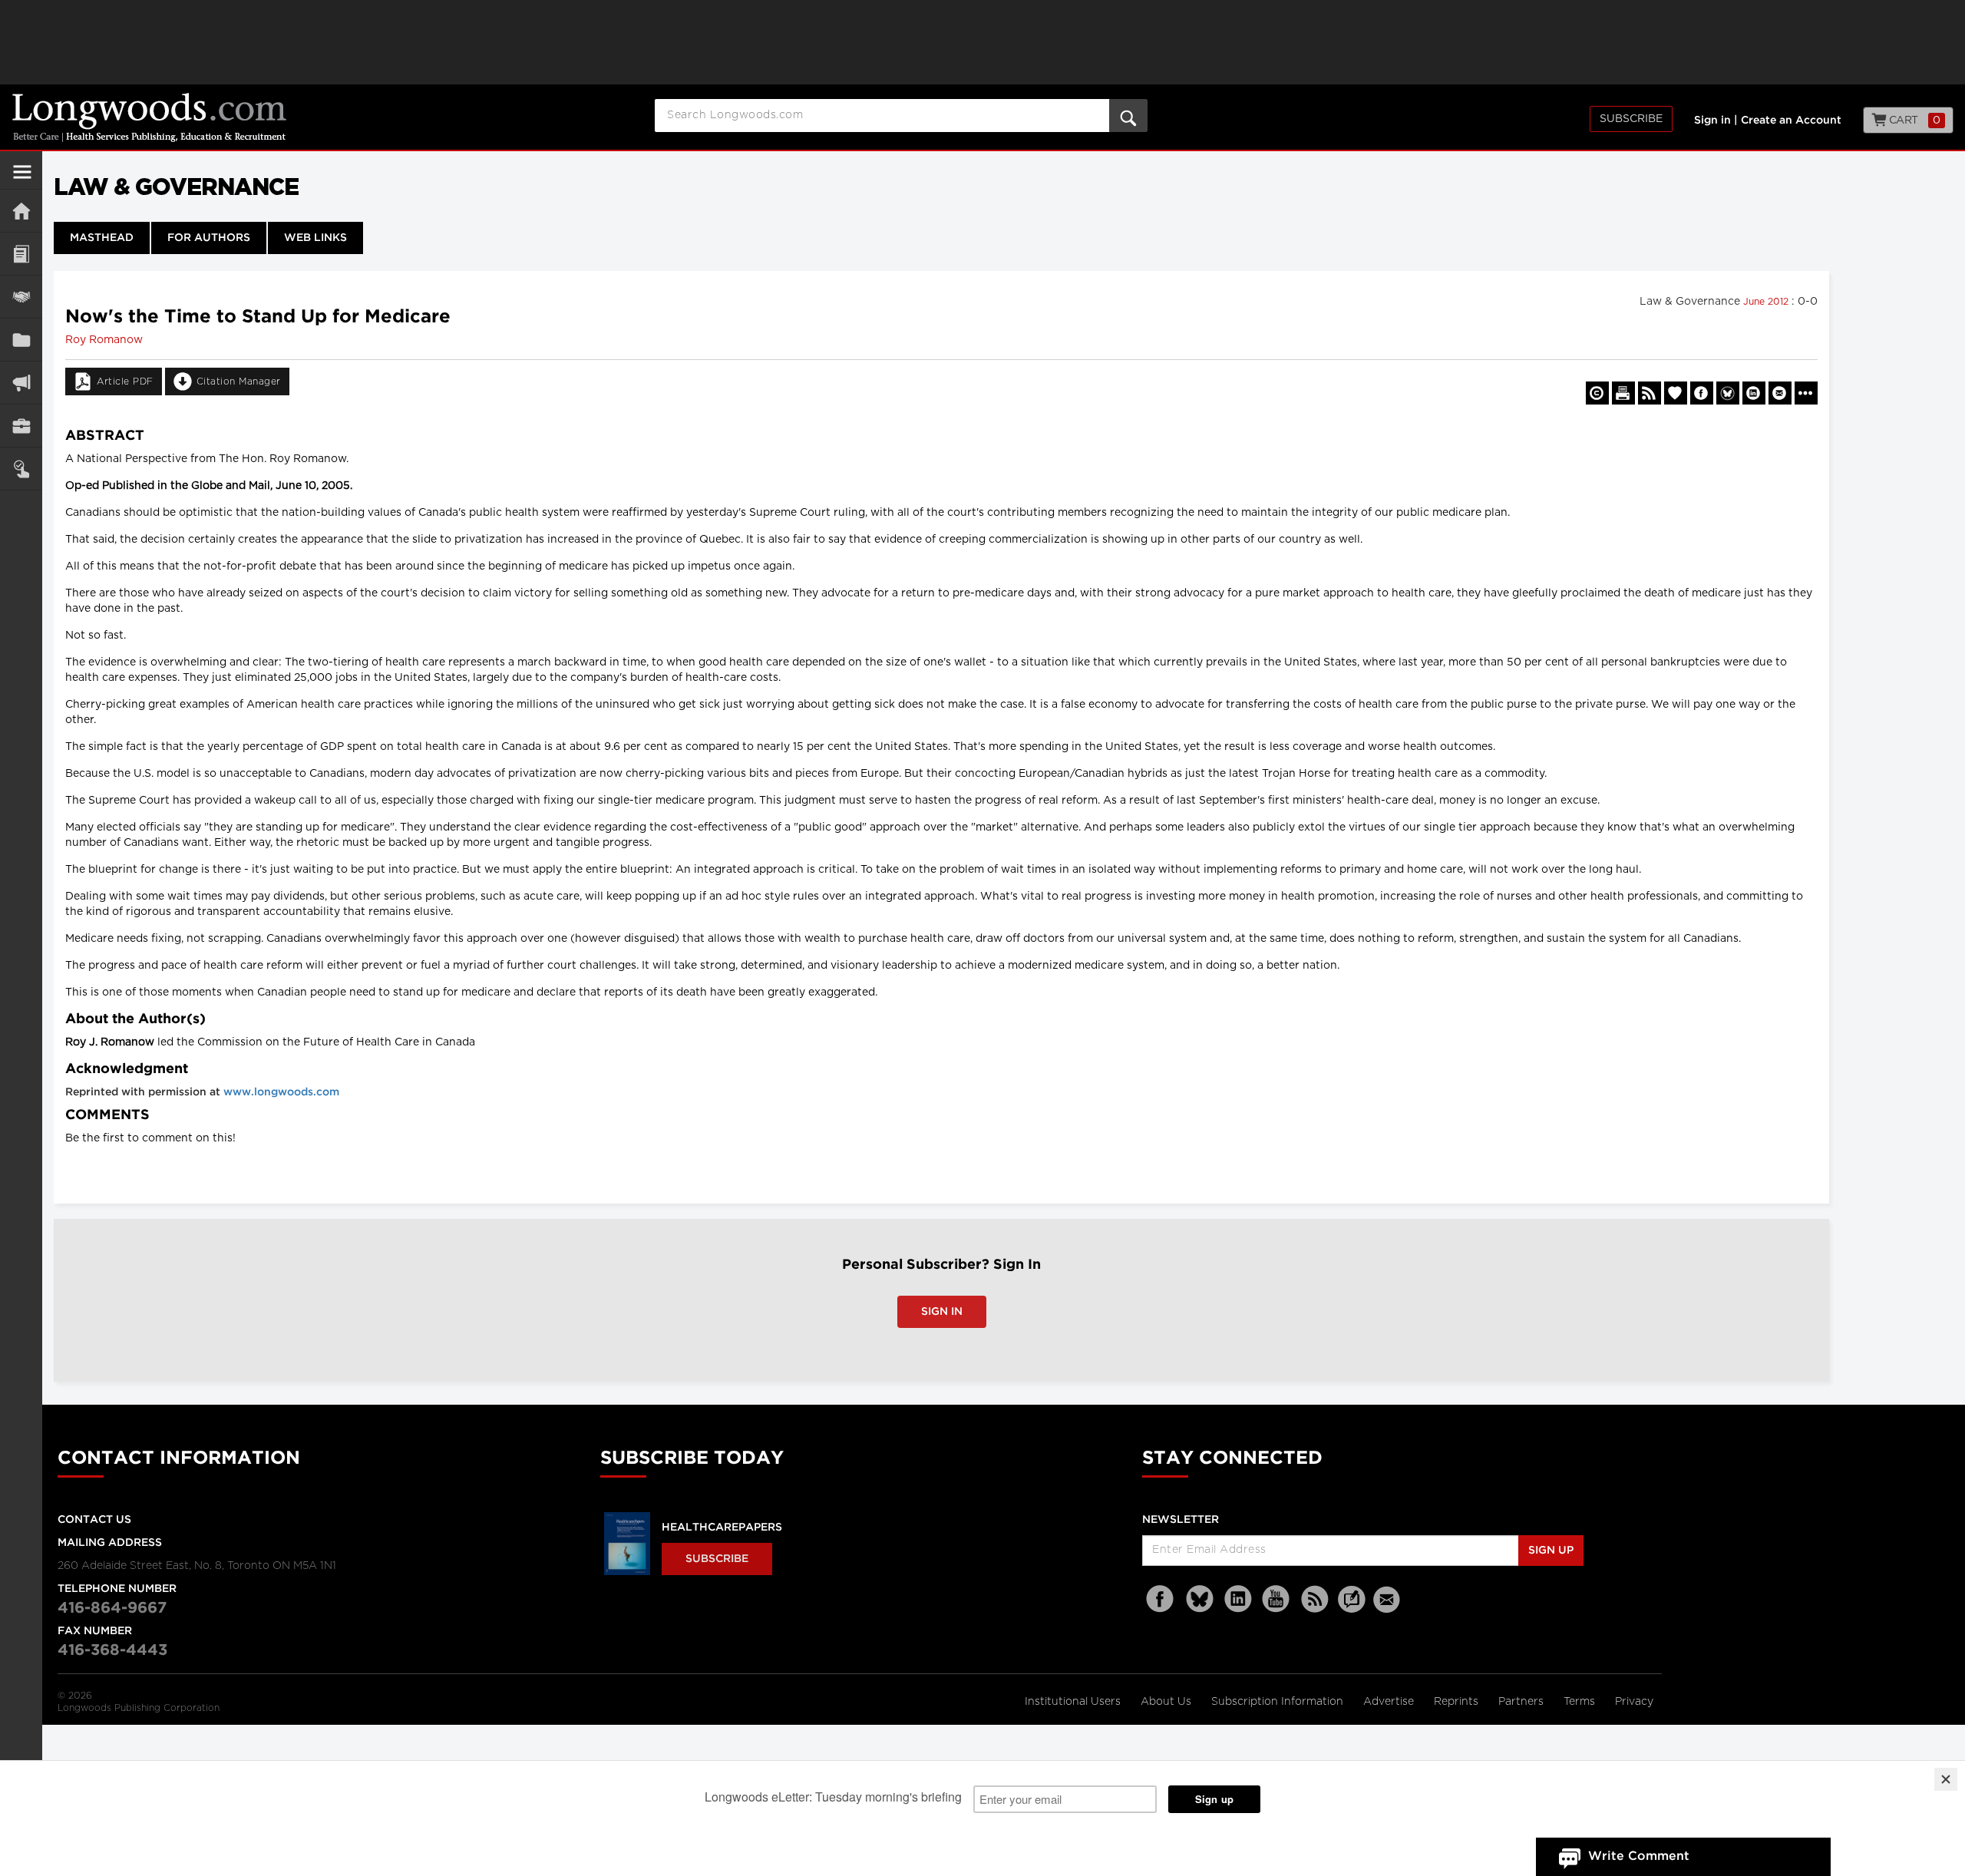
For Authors (209, 238)
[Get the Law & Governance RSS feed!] (1650, 393)
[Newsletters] (1389, 1599)
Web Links (315, 238)
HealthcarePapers (722, 1528)
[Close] (1946, 1779)
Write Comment (1639, 1856)
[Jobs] (21, 426)
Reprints (1458, 1702)
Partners (1522, 1702)
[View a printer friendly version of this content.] (1623, 393)
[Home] (21, 211)
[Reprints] (1597, 393)
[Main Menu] (22, 178)
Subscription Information (1277, 1702)
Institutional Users (1074, 1702)
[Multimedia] (21, 383)
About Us (1167, 1702)
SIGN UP (1551, 1551)
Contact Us (94, 1520)
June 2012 (1767, 302)
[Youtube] (1276, 1599)
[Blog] (1352, 1608)
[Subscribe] (21, 469)
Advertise (1390, 1702)
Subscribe (1631, 119)
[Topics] (21, 254)
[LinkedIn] (1238, 1599)
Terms (1581, 1702)
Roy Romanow (104, 340)
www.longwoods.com (281, 1092)
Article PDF (125, 381)
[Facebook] (1161, 1599)
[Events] (21, 297)
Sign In (942, 1312)
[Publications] (21, 340)
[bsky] (1200, 1599)
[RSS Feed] (1315, 1599)
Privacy (1634, 1702)
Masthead (102, 238)
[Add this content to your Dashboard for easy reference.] (1676, 393)
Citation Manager (239, 381)
